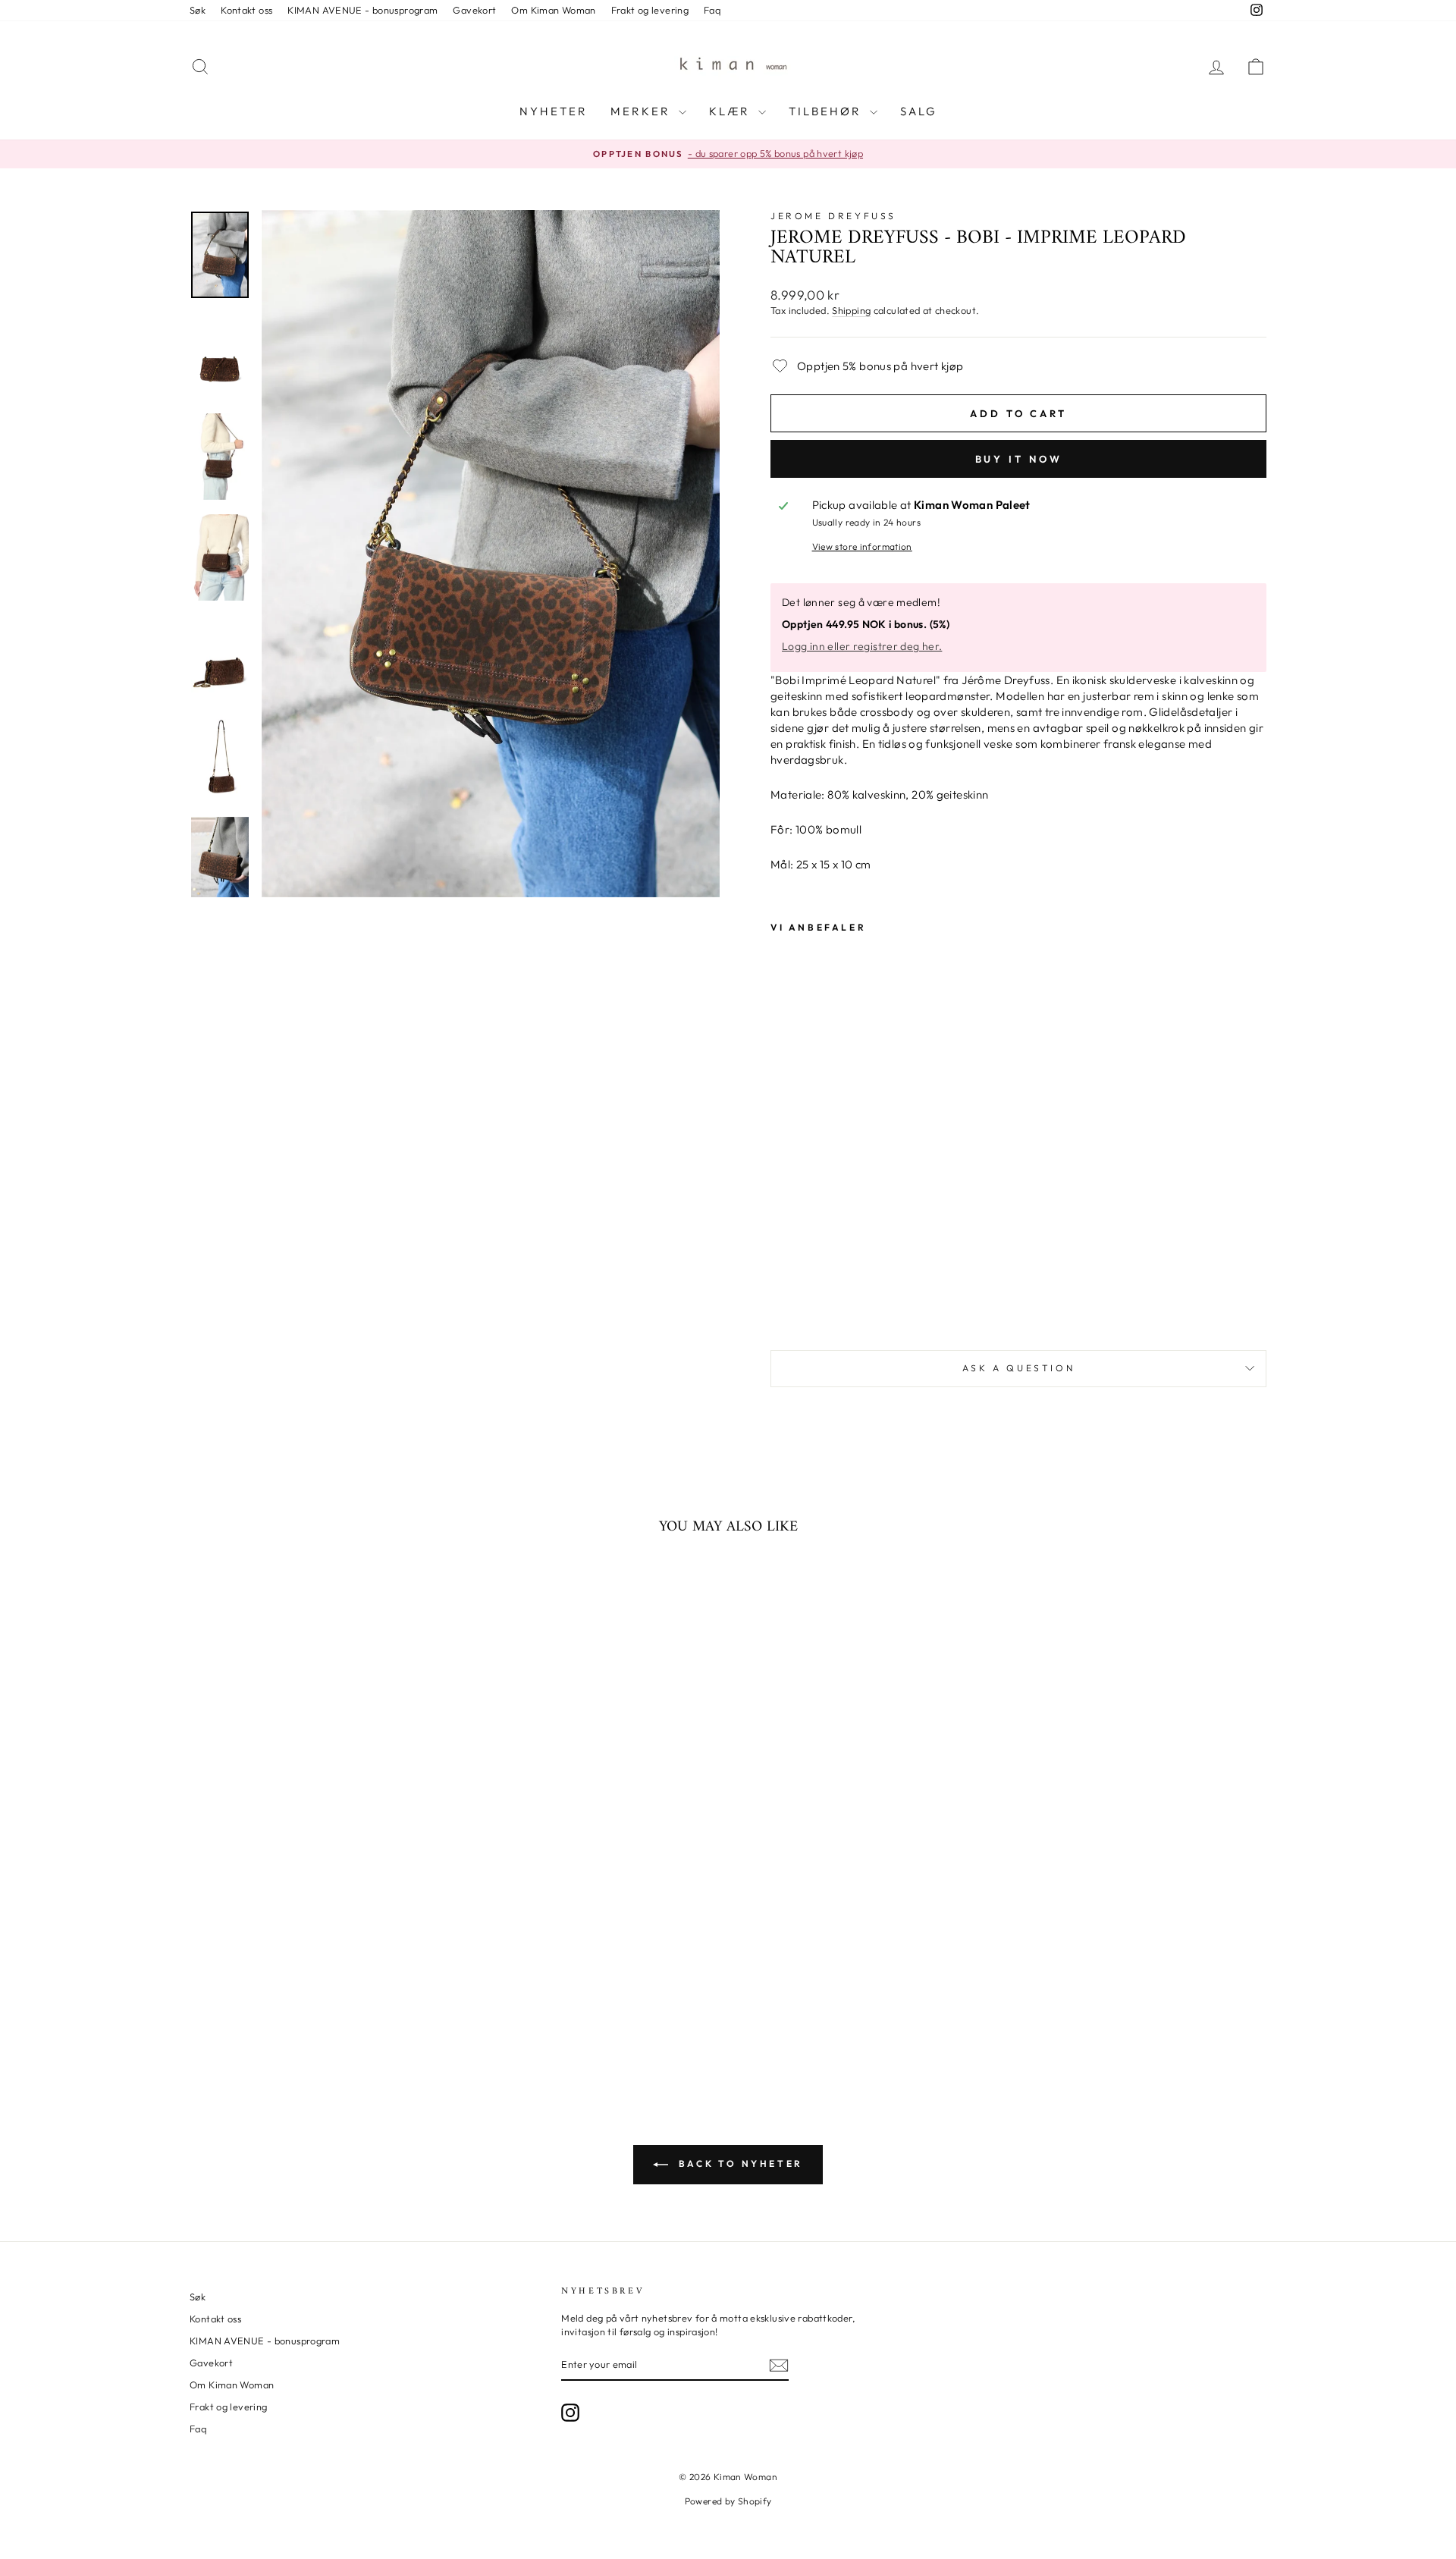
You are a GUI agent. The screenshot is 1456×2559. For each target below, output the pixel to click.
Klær (732, 111)
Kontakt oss (246, 10)
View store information (862, 546)
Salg (919, 111)
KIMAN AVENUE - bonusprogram (362, 10)
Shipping (851, 310)
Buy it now (1019, 459)
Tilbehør (827, 111)
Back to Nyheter (739, 2163)
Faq (712, 10)
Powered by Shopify (728, 2501)
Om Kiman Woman (553, 10)
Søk (198, 10)
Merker (643, 111)
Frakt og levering (650, 10)
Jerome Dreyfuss (833, 216)
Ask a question (1018, 1368)
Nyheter (554, 111)
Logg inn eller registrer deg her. (862, 646)
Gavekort (474, 10)
